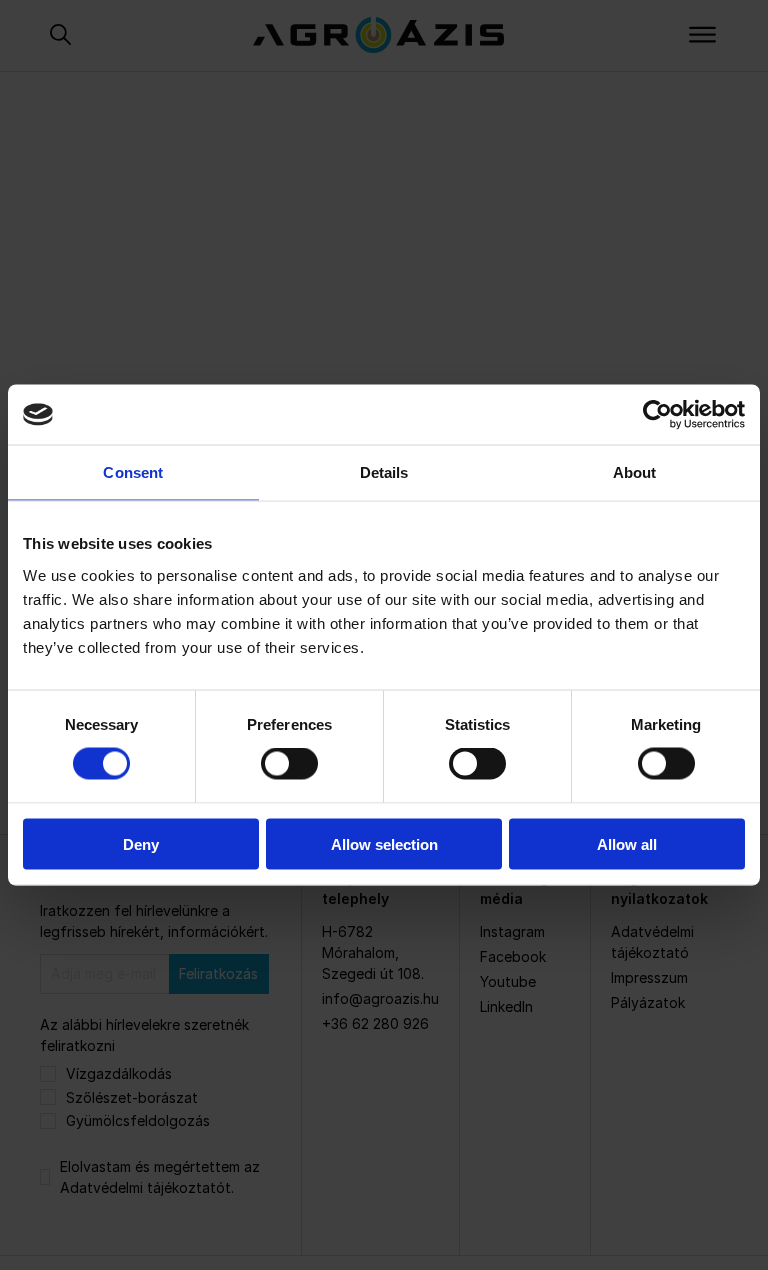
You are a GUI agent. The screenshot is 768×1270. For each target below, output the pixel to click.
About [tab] (635, 472)
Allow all (627, 843)
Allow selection (384, 843)
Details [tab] (384, 472)
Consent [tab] (133, 472)
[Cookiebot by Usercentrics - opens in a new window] (657, 415)
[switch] (289, 764)
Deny (141, 843)
